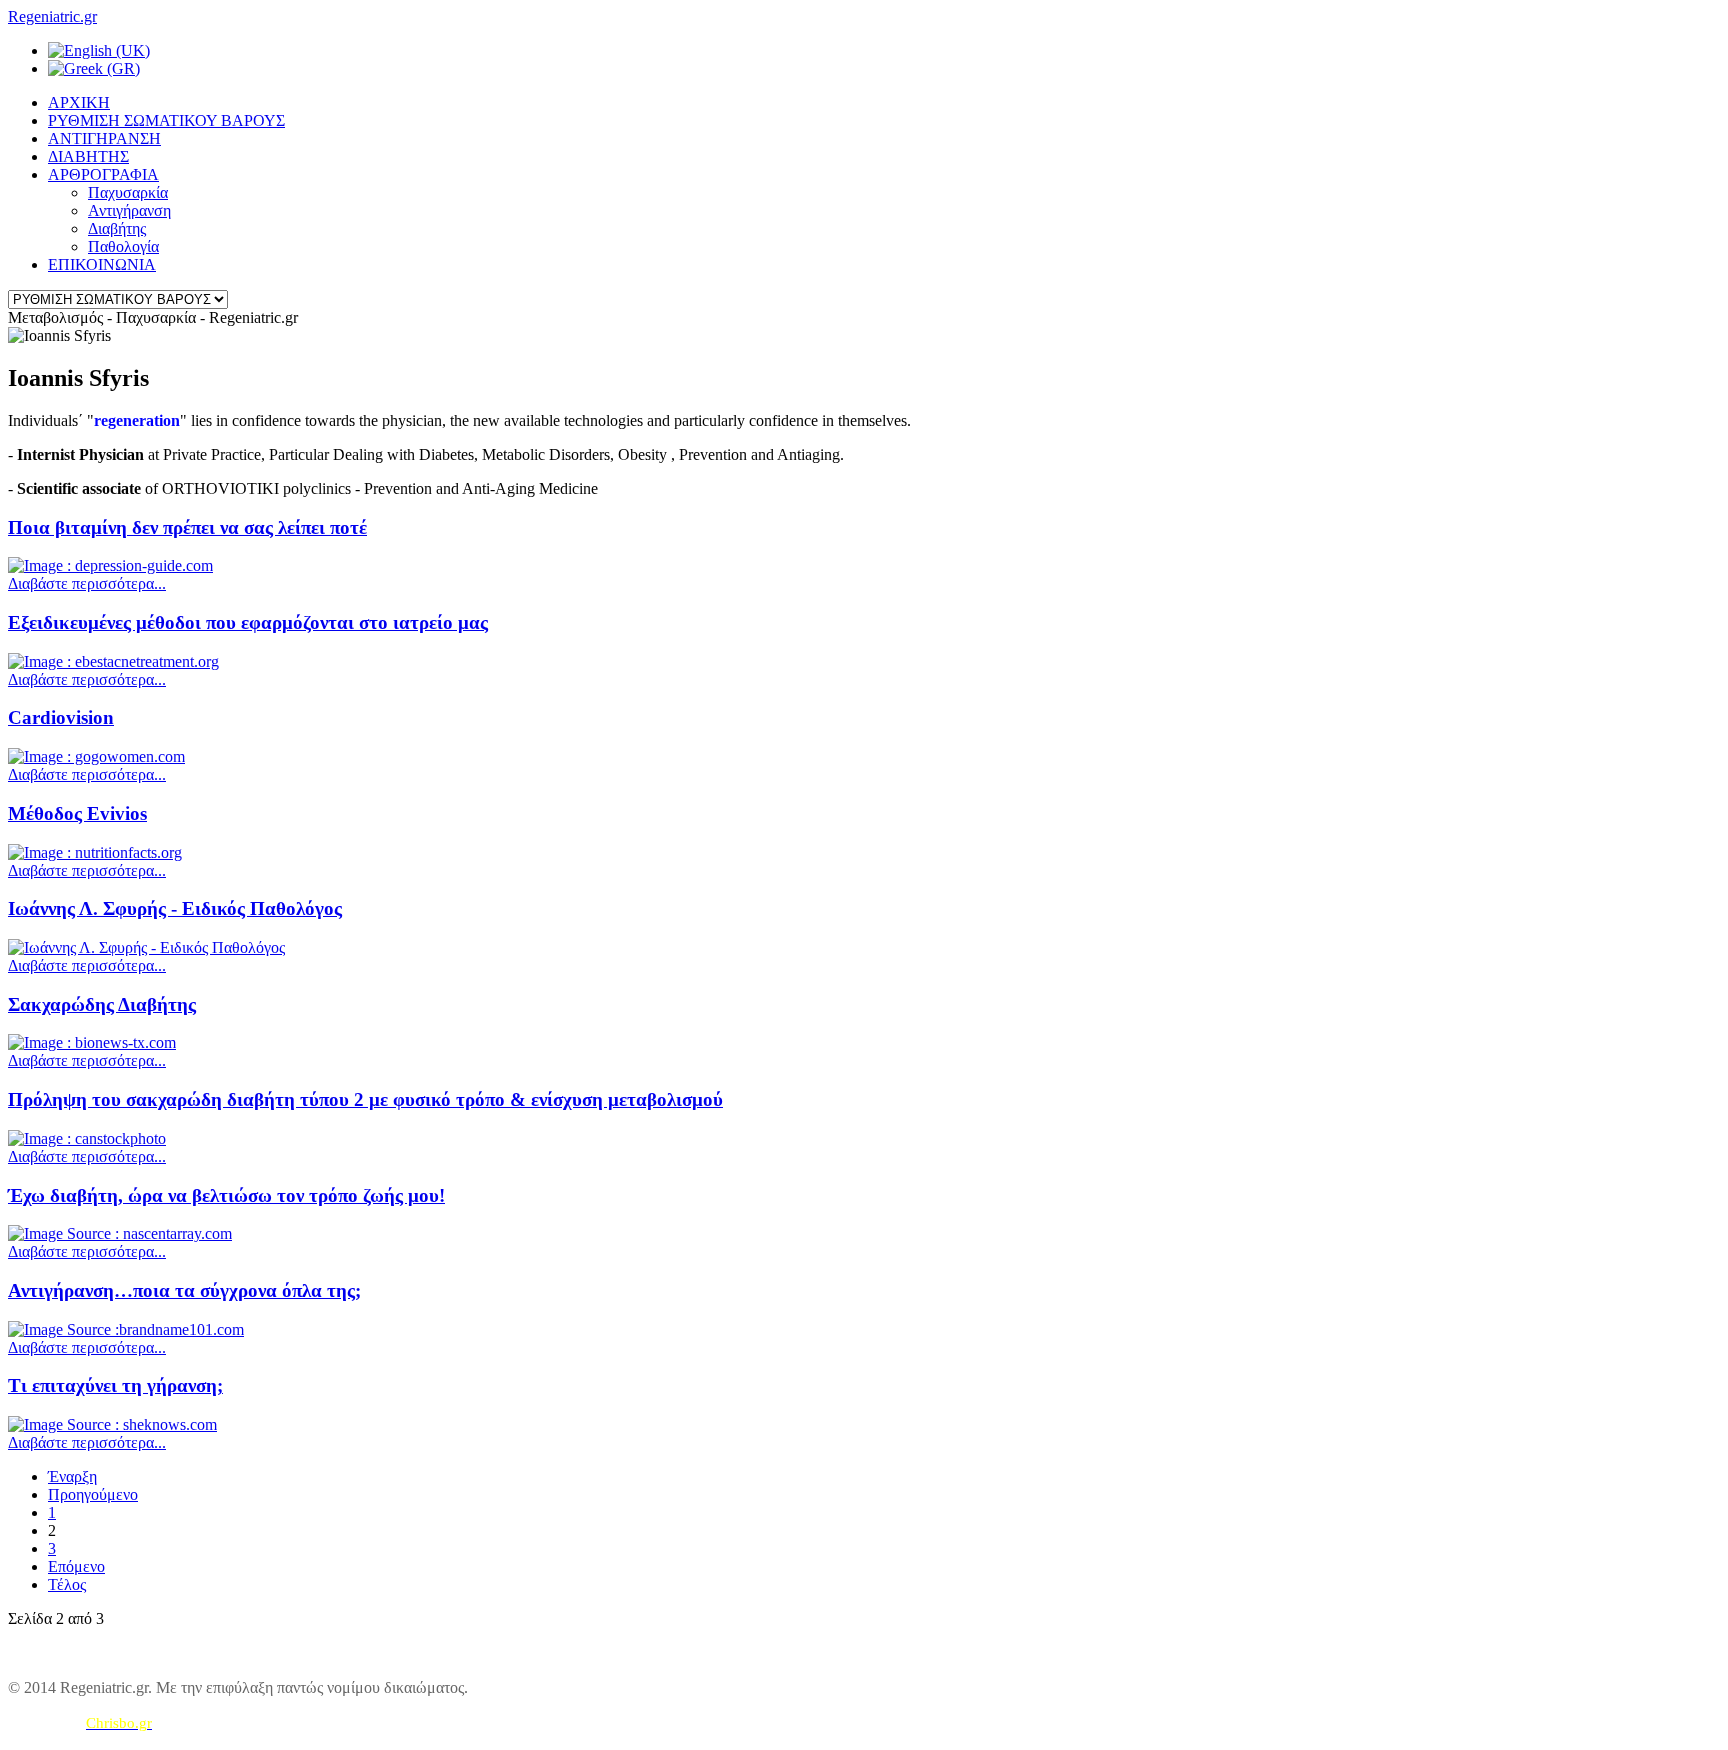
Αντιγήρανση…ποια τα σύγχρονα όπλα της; (184, 1290)
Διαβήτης (117, 228)
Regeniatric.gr (52, 16)
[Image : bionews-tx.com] (92, 1042)
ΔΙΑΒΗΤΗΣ (88, 156)
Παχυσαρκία (128, 192)
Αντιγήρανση (129, 210)
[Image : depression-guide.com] (110, 565)
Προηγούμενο (93, 1494)
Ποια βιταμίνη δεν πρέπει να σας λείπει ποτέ (187, 527)
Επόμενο (76, 1566)
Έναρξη (72, 1476)
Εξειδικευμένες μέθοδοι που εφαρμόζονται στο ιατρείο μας (248, 622)
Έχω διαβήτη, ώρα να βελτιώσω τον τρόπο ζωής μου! (226, 1195)
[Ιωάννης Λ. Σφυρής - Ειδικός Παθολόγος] (146, 947)
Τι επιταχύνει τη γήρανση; (115, 1385)
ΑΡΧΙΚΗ (79, 102)
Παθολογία (123, 246)
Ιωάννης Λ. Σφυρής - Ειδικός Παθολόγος (175, 908)
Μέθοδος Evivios (77, 813)
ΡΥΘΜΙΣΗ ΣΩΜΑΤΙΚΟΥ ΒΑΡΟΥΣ (166, 120)
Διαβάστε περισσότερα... (87, 583)
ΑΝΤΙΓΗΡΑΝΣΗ (104, 138)
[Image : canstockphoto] (87, 1138)
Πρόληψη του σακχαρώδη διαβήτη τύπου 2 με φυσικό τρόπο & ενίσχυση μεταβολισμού (365, 1099)
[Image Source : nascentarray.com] (120, 1233)
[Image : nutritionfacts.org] (95, 852)
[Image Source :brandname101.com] (126, 1329)
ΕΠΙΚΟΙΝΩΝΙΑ (102, 264)
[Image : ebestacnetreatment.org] (113, 661)
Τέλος (67, 1584)
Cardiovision (61, 717)
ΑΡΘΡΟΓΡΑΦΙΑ (103, 174)
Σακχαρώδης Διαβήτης (102, 1004)
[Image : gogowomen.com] (96, 756)
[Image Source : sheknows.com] (112, 1424)
